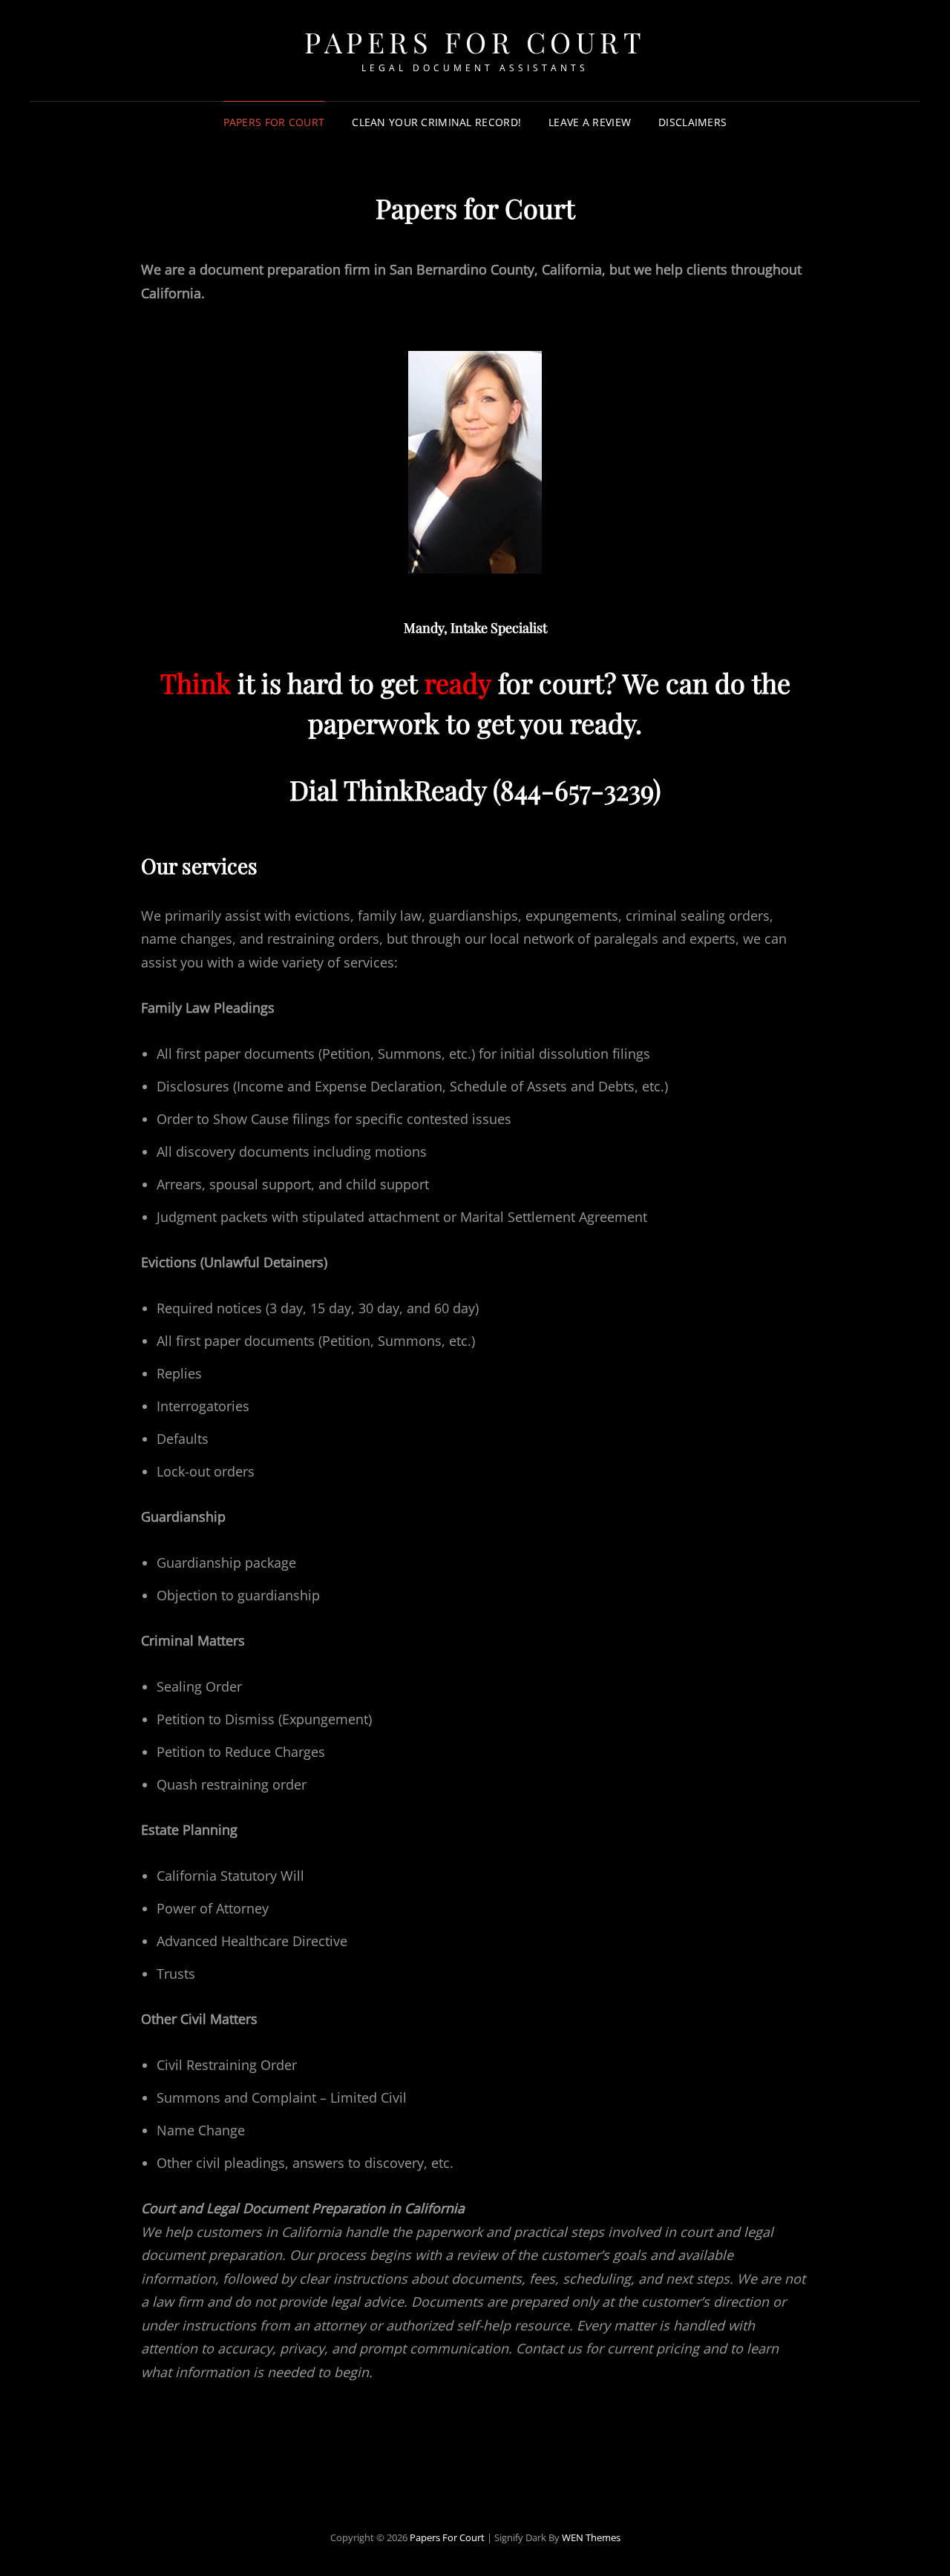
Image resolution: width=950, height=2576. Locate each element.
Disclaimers (692, 122)
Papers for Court (274, 122)
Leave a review (590, 122)
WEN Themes (591, 2537)
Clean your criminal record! (436, 122)
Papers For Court (475, 42)
